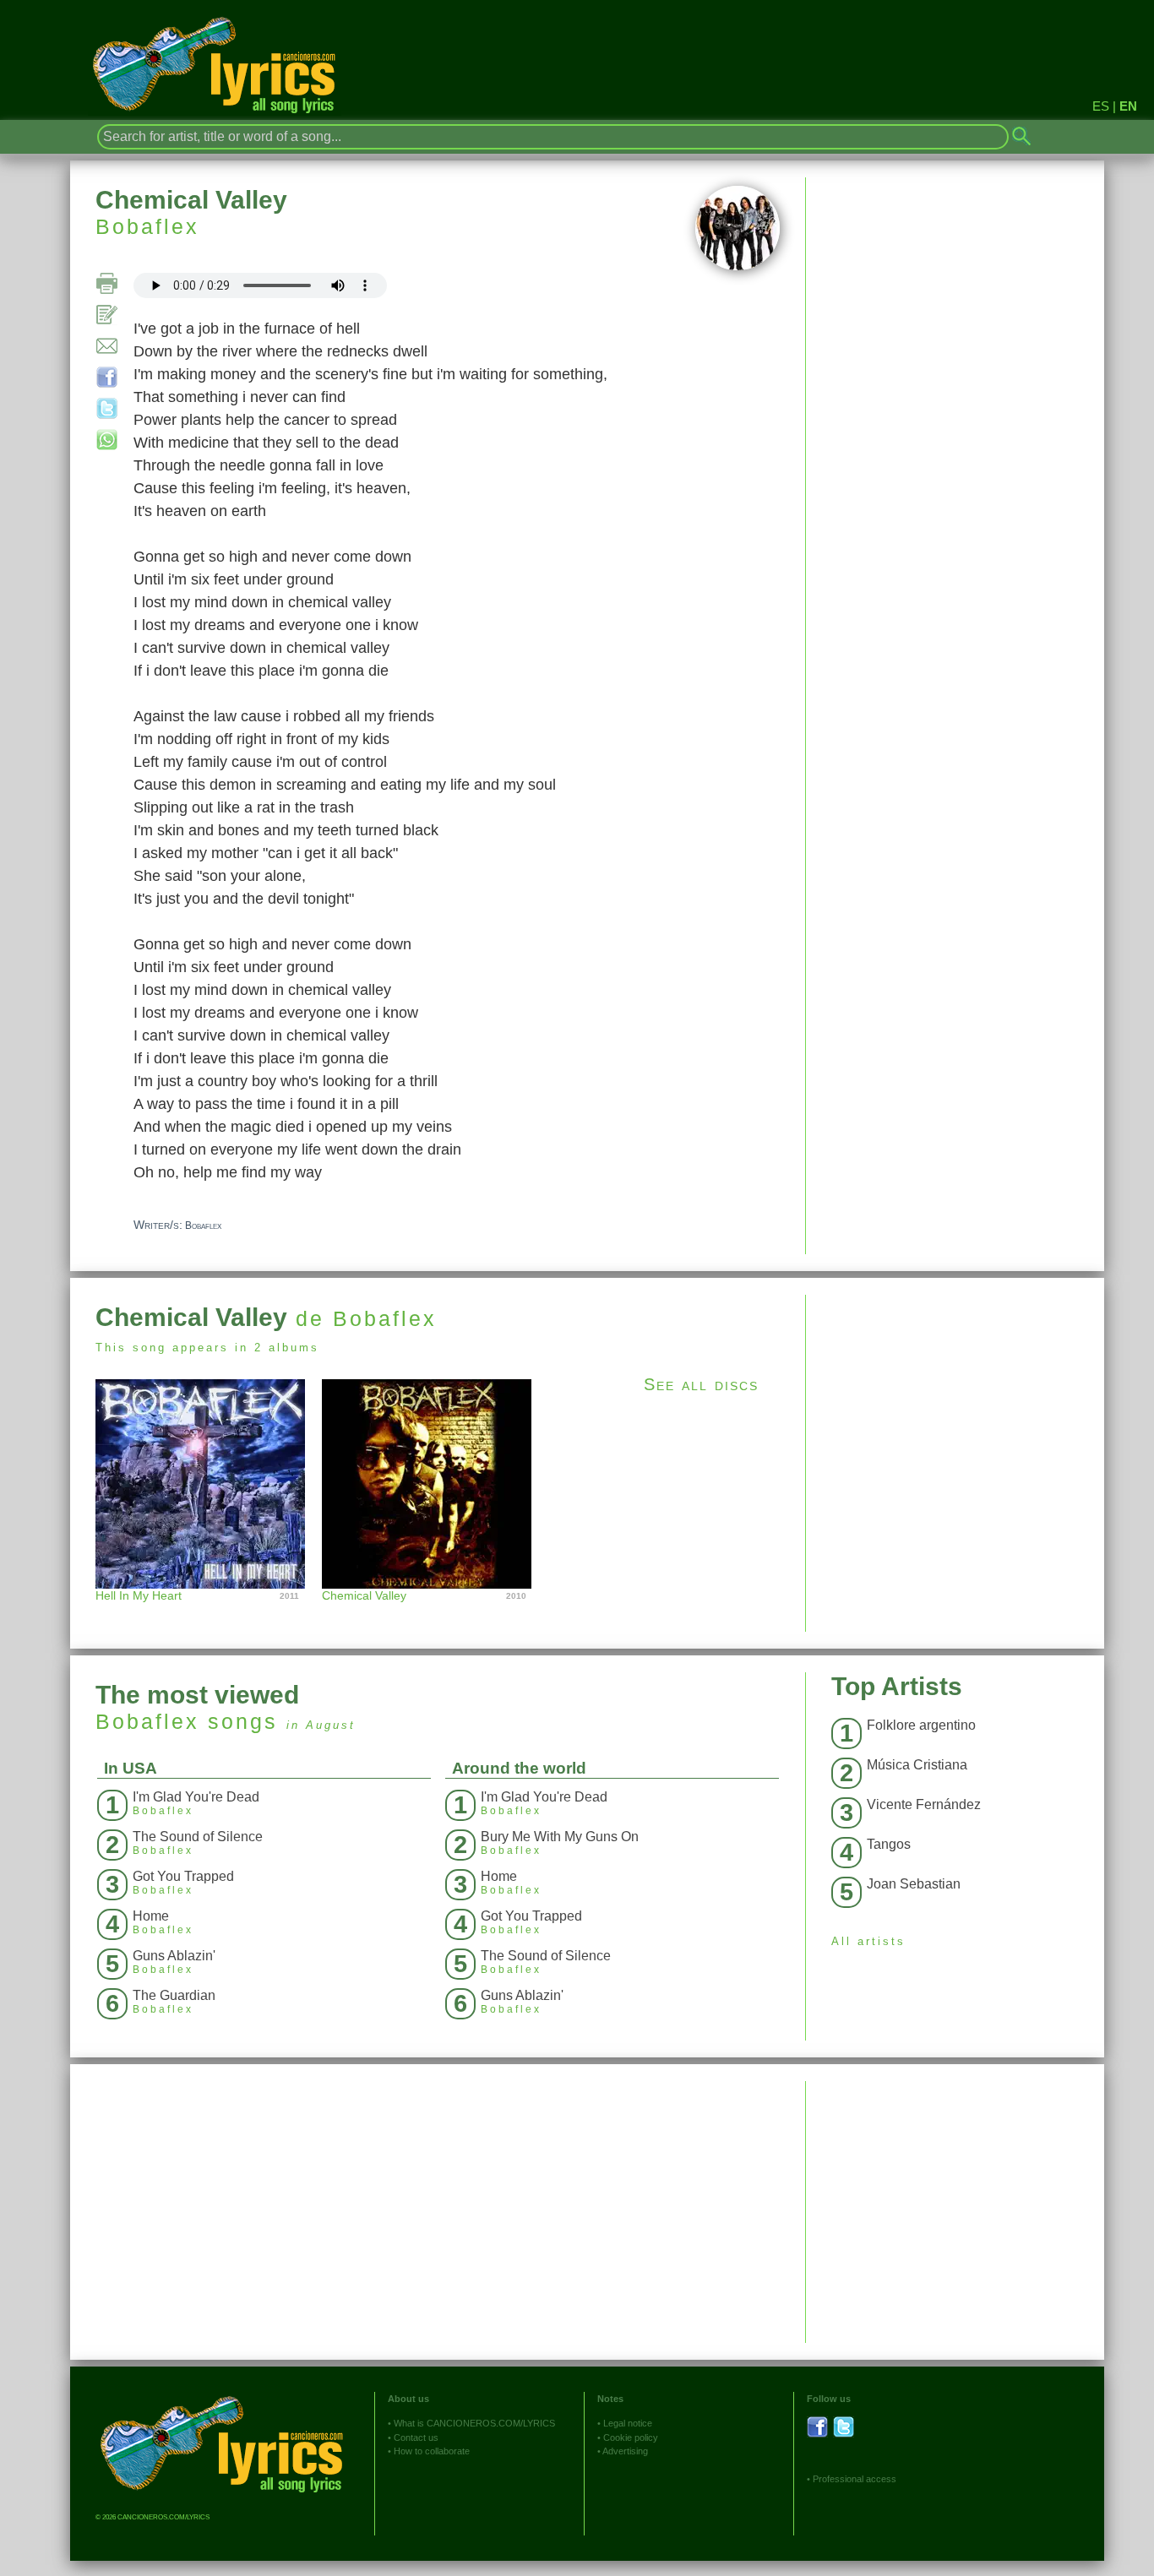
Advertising (625, 2451)
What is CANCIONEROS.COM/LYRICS (474, 2423)
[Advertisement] (955, 1413)
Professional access (855, 2479)
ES (1101, 106)
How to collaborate (432, 2451)
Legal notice (628, 2423)
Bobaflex (147, 226)
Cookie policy (631, 2437)
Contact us (416, 2437)
